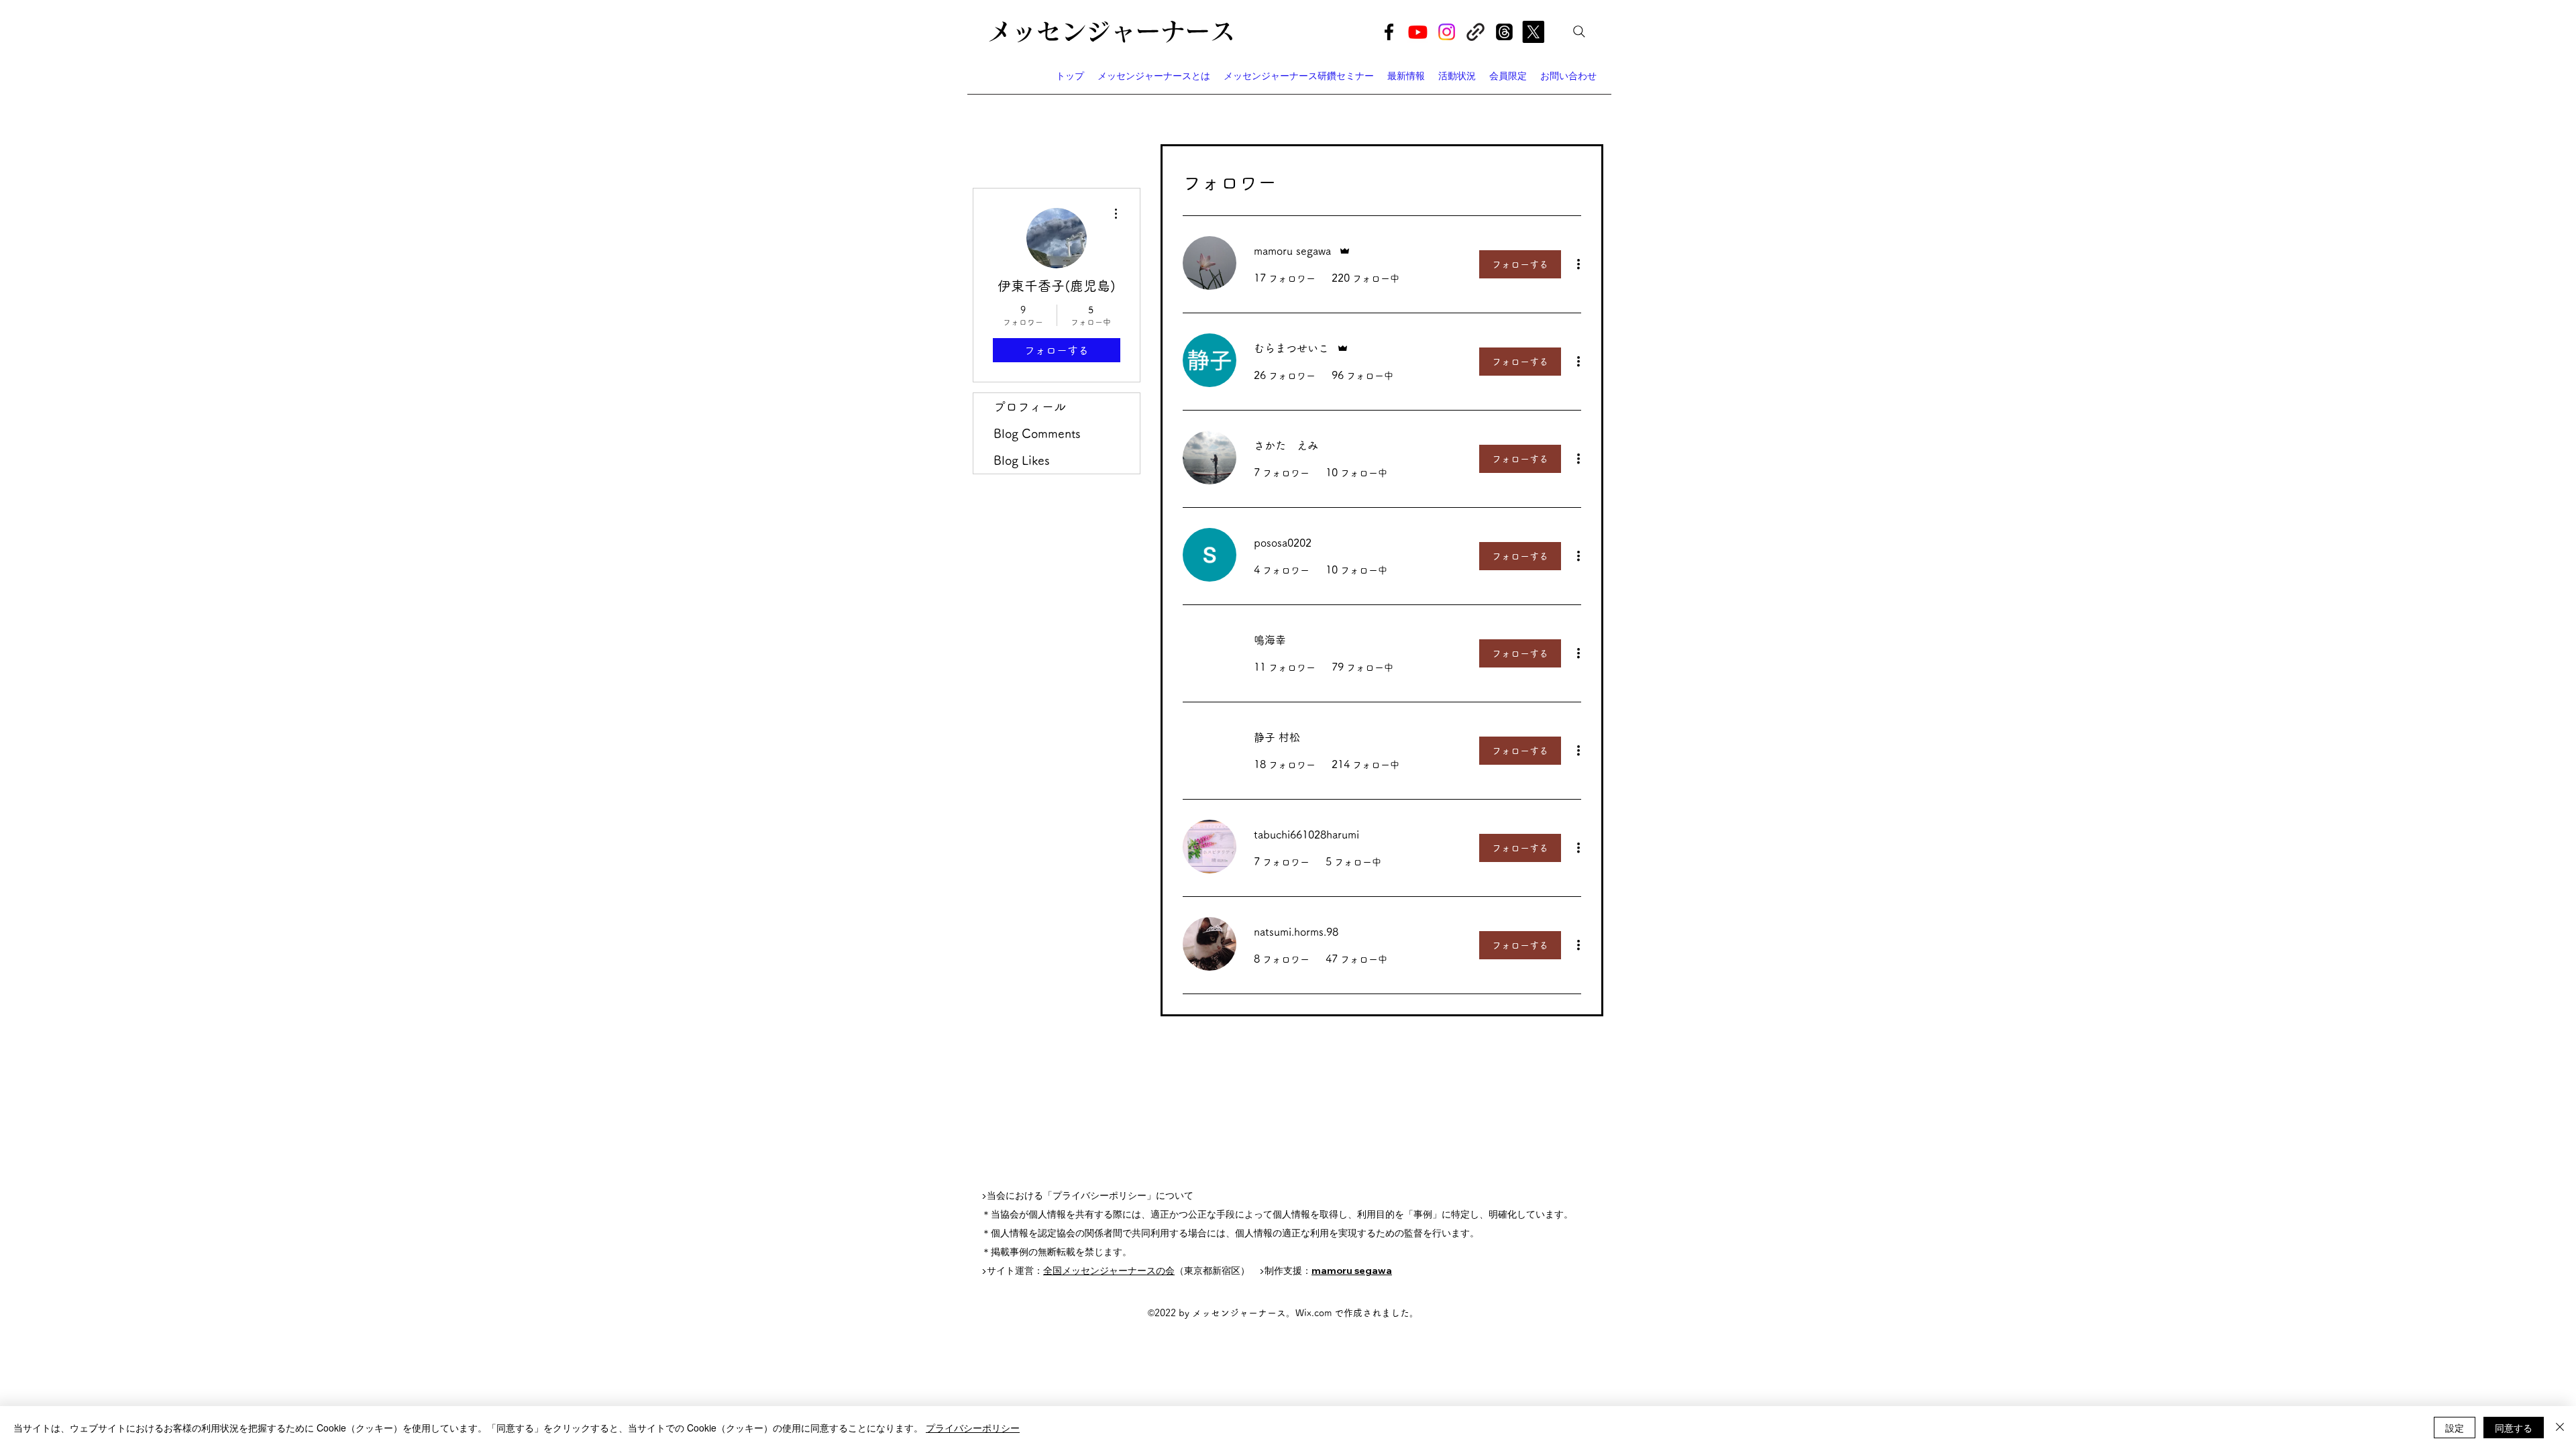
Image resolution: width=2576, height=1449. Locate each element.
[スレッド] (1504, 32)
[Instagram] (1447, 32)
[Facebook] (1389, 32)
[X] (1533, 32)
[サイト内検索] (1579, 32)
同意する (2514, 1428)
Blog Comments (1037, 433)
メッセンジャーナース (1111, 31)
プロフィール (1030, 407)
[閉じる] (2560, 1428)
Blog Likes (1022, 460)
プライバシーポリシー (973, 1428)
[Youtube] (1418, 32)
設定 (2455, 1428)
